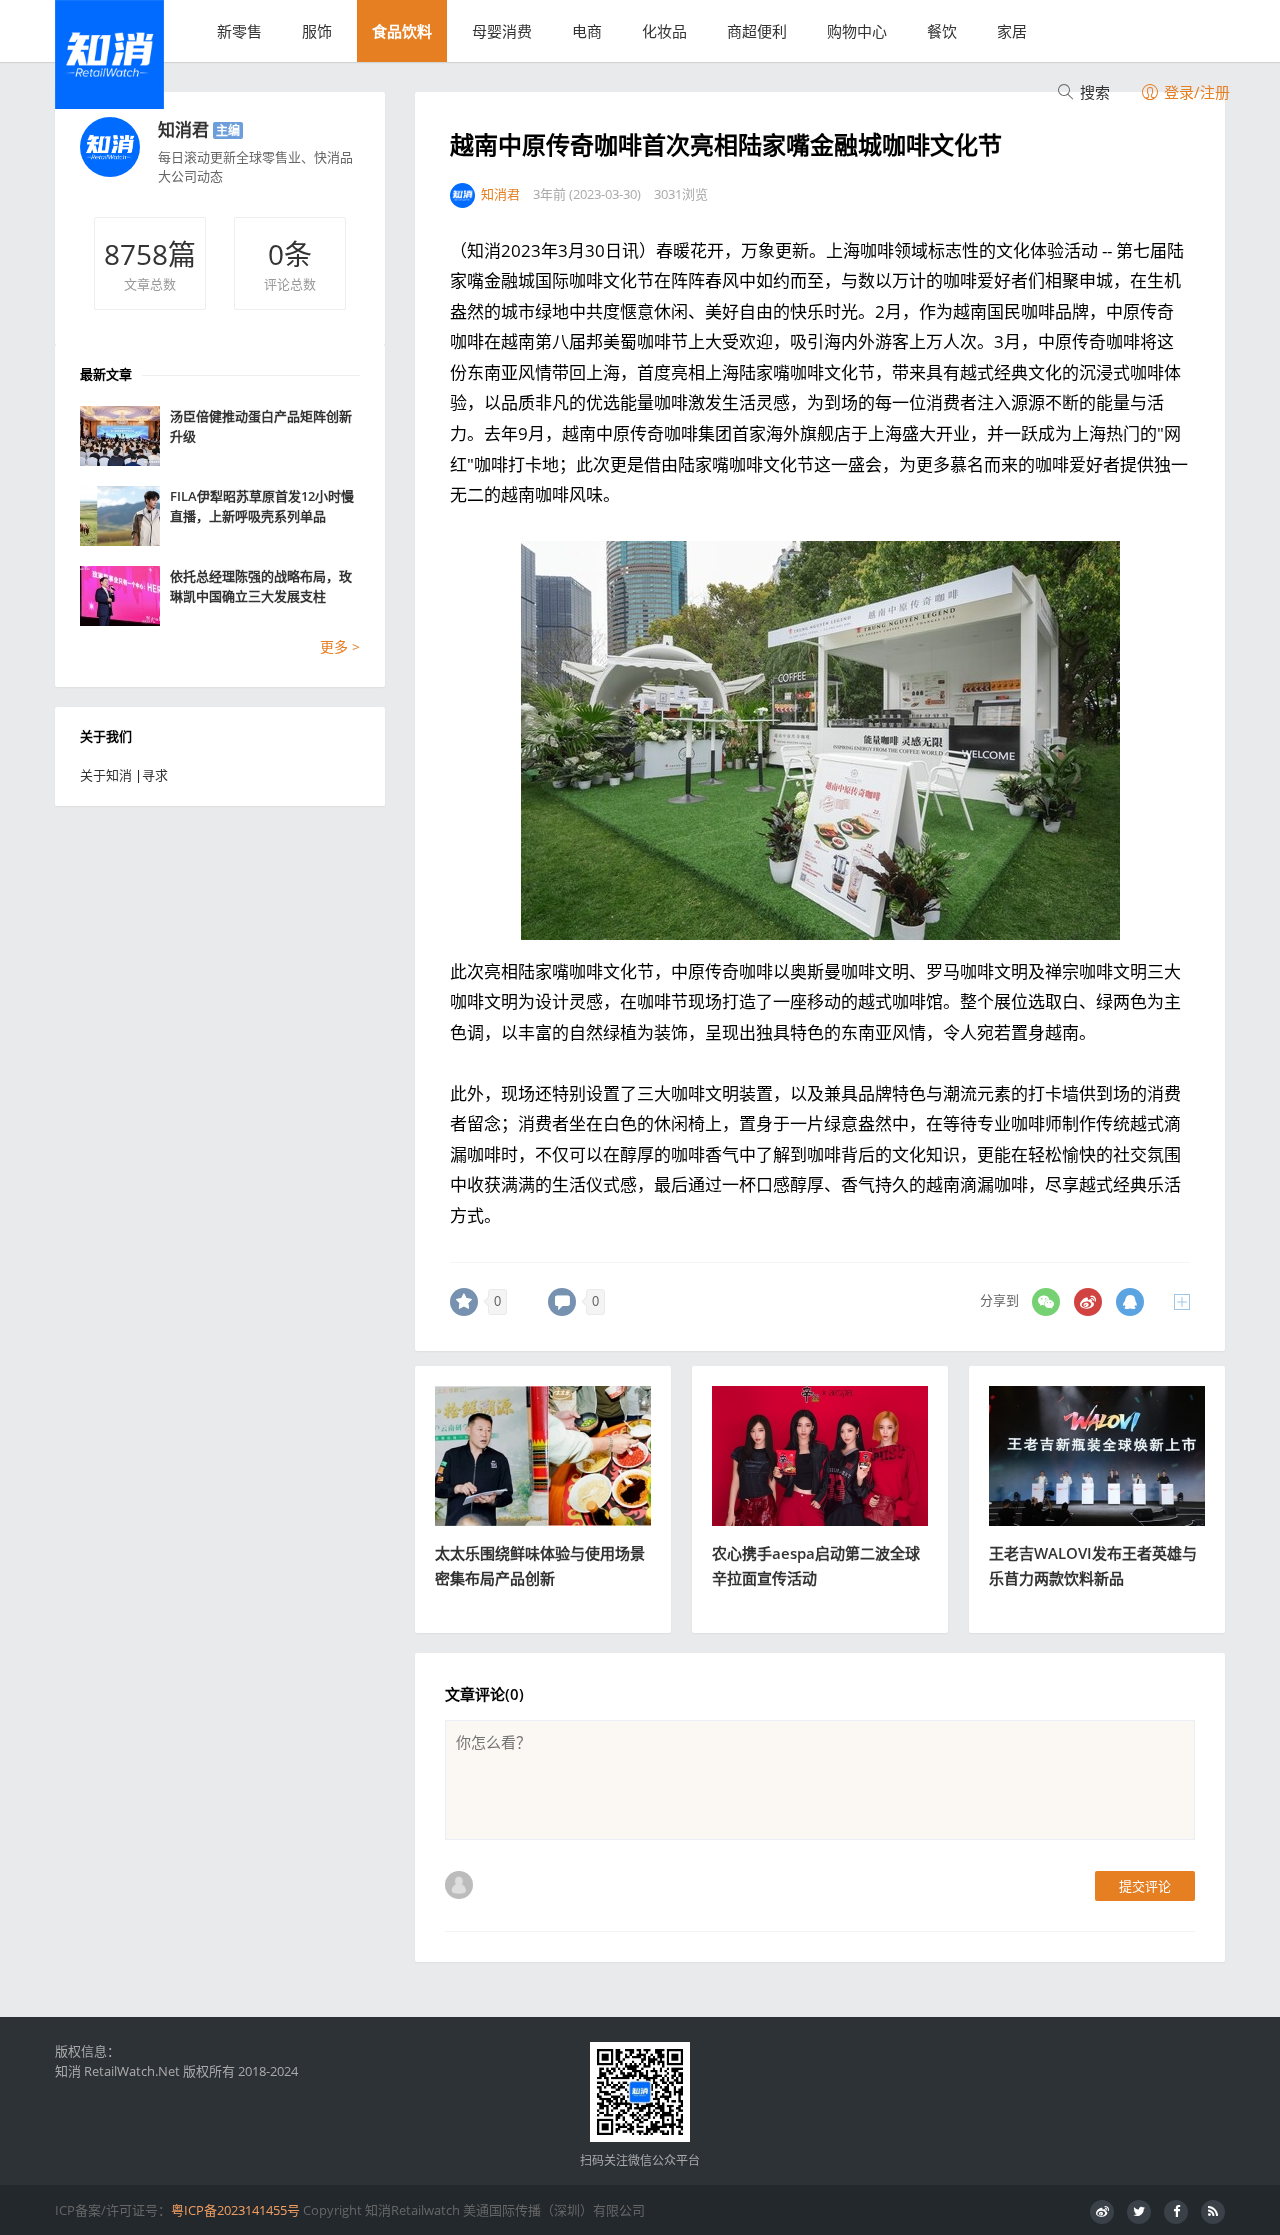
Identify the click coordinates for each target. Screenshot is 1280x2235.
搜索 (1093, 92)
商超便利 (757, 31)
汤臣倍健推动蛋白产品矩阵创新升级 (261, 426)
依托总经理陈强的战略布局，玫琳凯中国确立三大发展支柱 (261, 586)
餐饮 (942, 31)
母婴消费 (502, 31)
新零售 (239, 31)
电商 (587, 31)
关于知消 (106, 775)
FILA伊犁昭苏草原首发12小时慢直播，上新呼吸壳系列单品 (262, 506)
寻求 (155, 775)
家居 (1012, 31)
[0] (464, 1302)
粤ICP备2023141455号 (235, 2210)
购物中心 (857, 31)
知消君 (183, 129)
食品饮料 (402, 31)
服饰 (317, 31)
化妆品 (664, 31)
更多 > (340, 646)
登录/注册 (1195, 92)
